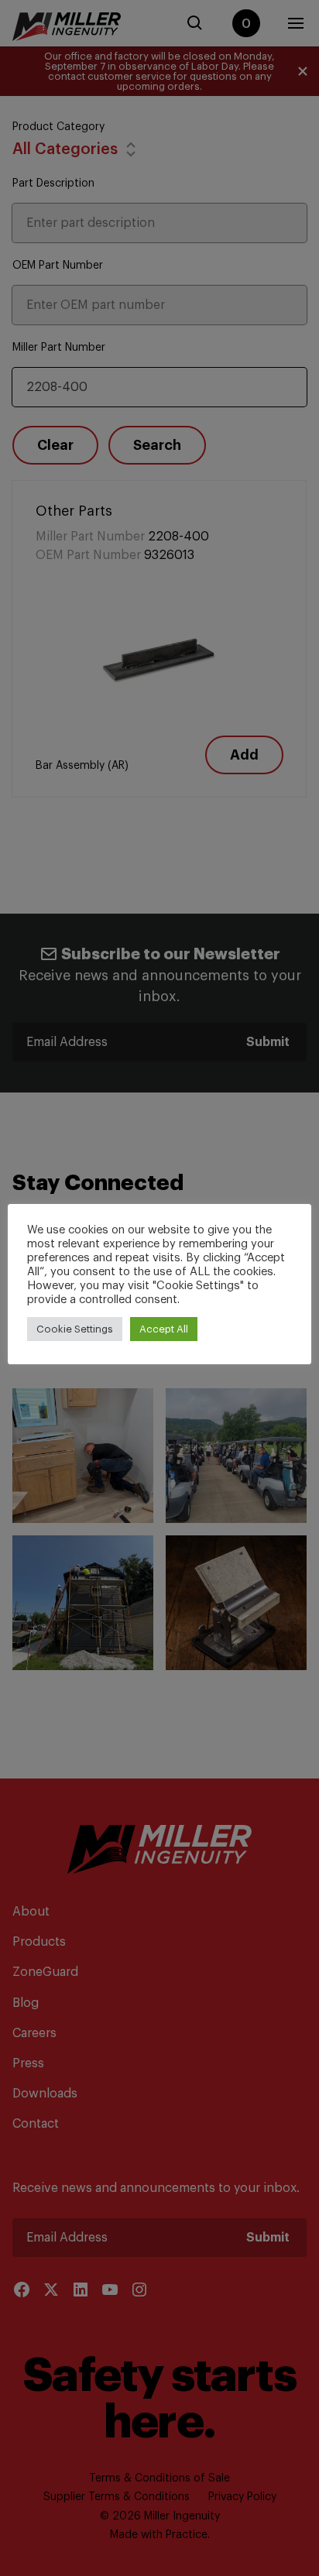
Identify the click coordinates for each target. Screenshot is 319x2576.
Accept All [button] (164, 1329)
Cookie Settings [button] (75, 1329)
